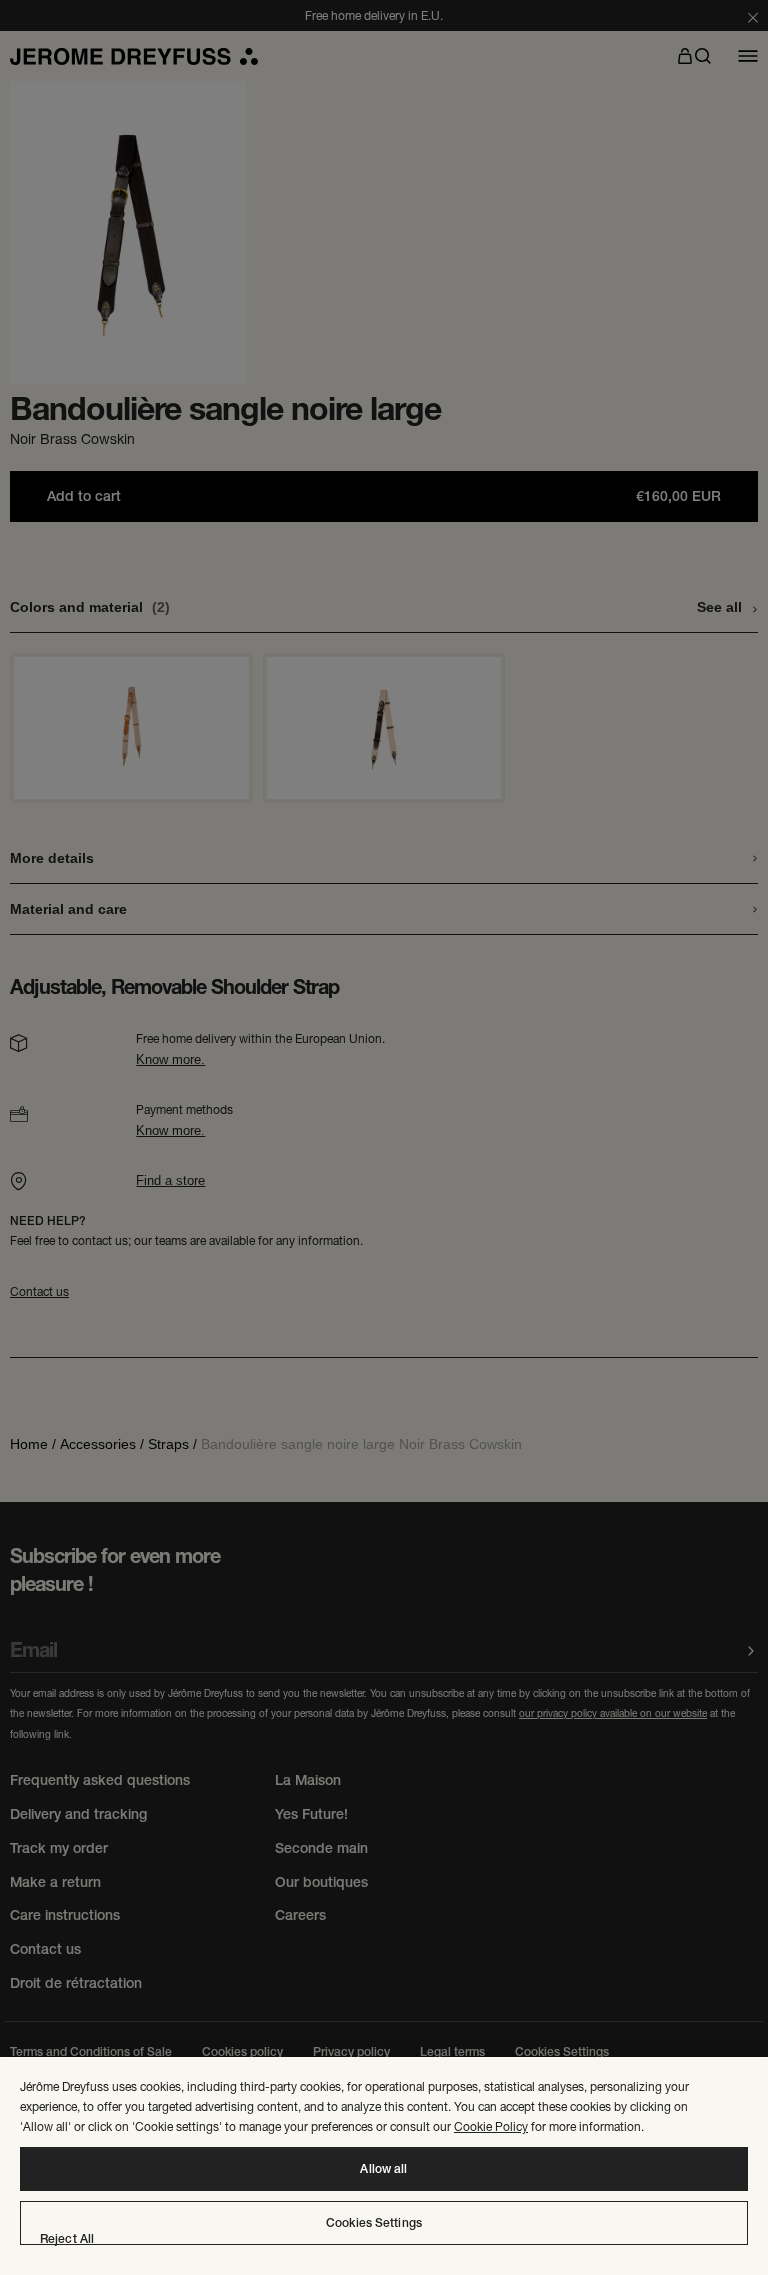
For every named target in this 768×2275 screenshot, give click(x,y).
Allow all (383, 2169)
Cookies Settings (374, 2223)
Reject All (67, 2239)
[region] (384, 2166)
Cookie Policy (491, 2126)
